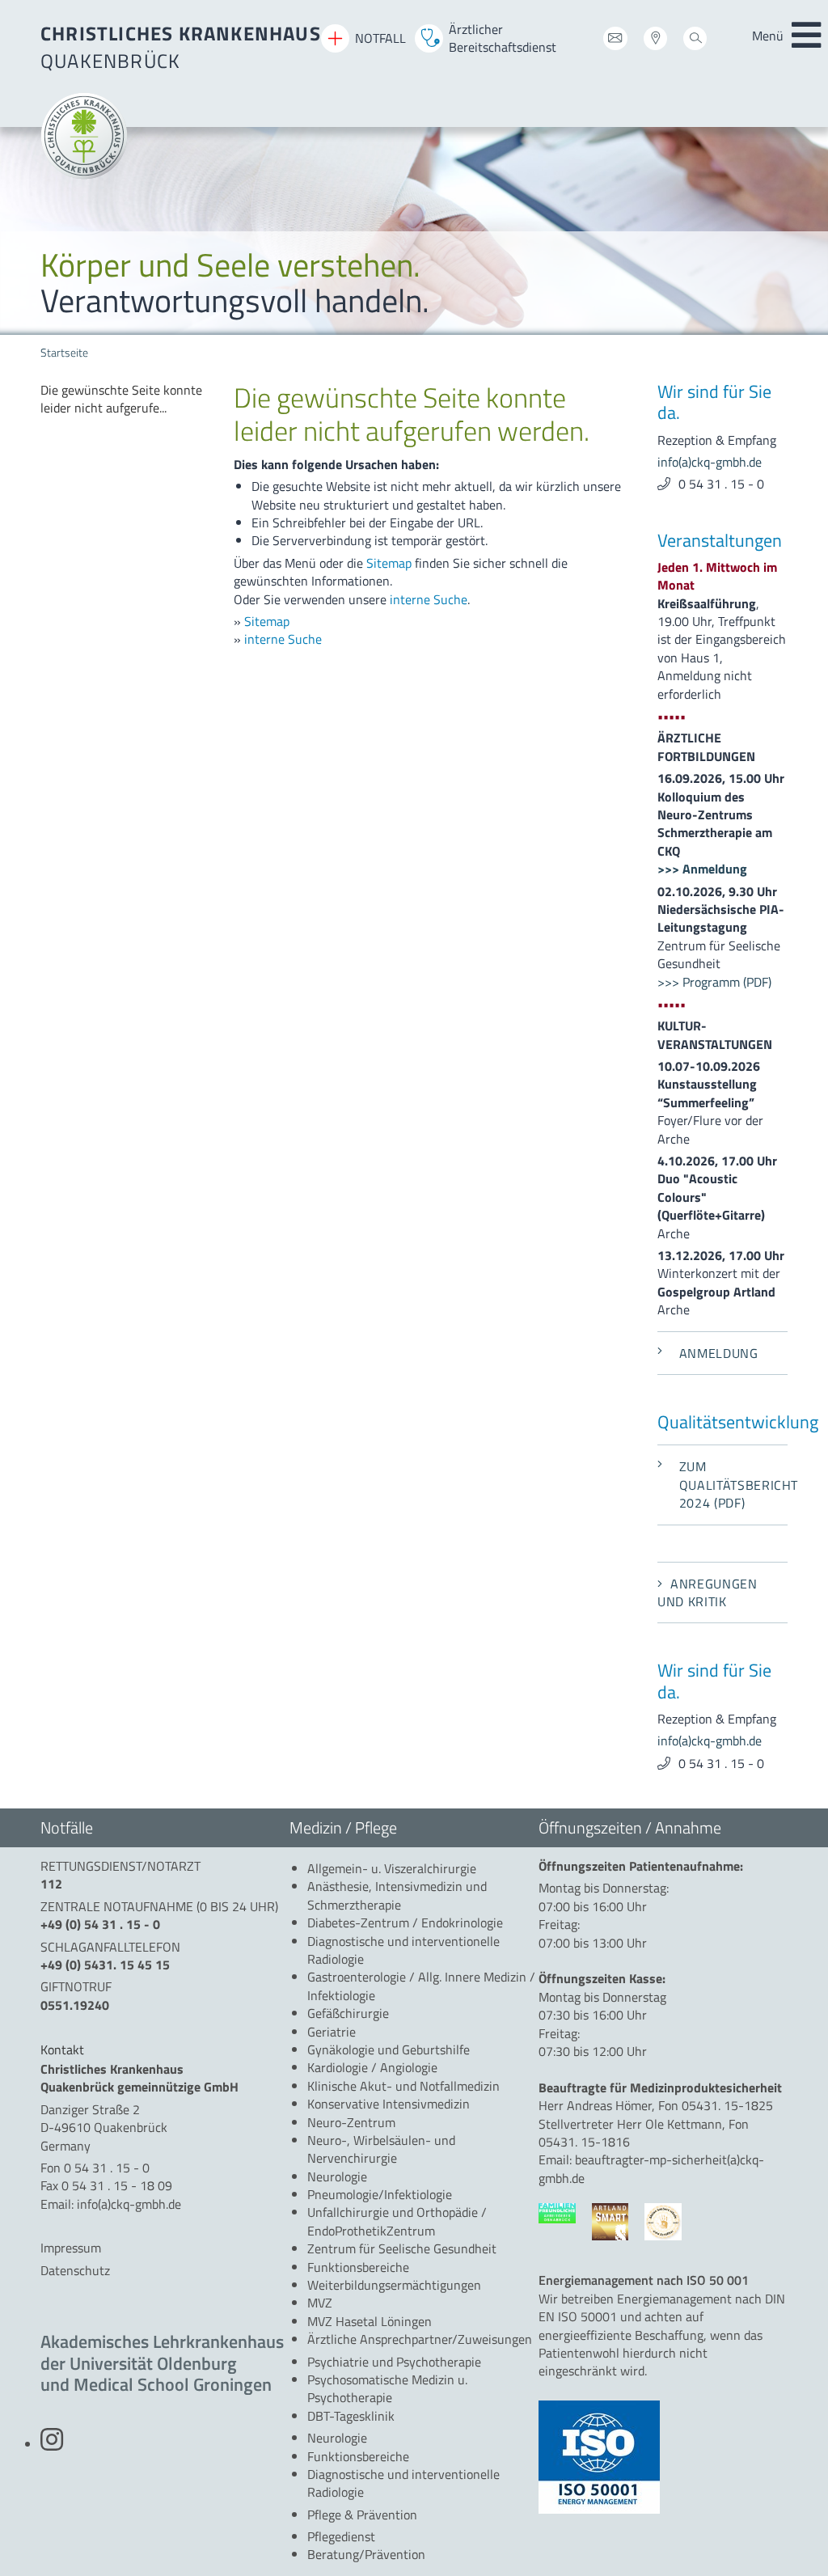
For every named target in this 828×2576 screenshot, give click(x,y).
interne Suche (429, 599)
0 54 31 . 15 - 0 (721, 484)
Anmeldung (719, 1353)
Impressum (71, 2248)
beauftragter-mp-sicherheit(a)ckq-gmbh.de (651, 2168)
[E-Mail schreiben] (615, 41)
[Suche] (695, 41)
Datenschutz (75, 2270)
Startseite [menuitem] (64, 353)
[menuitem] (125, 399)
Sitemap (389, 563)
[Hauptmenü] (806, 36)
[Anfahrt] (655, 41)
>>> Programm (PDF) (714, 982)
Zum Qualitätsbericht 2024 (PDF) (733, 1485)
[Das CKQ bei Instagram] (52, 2444)
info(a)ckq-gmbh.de (710, 462)
